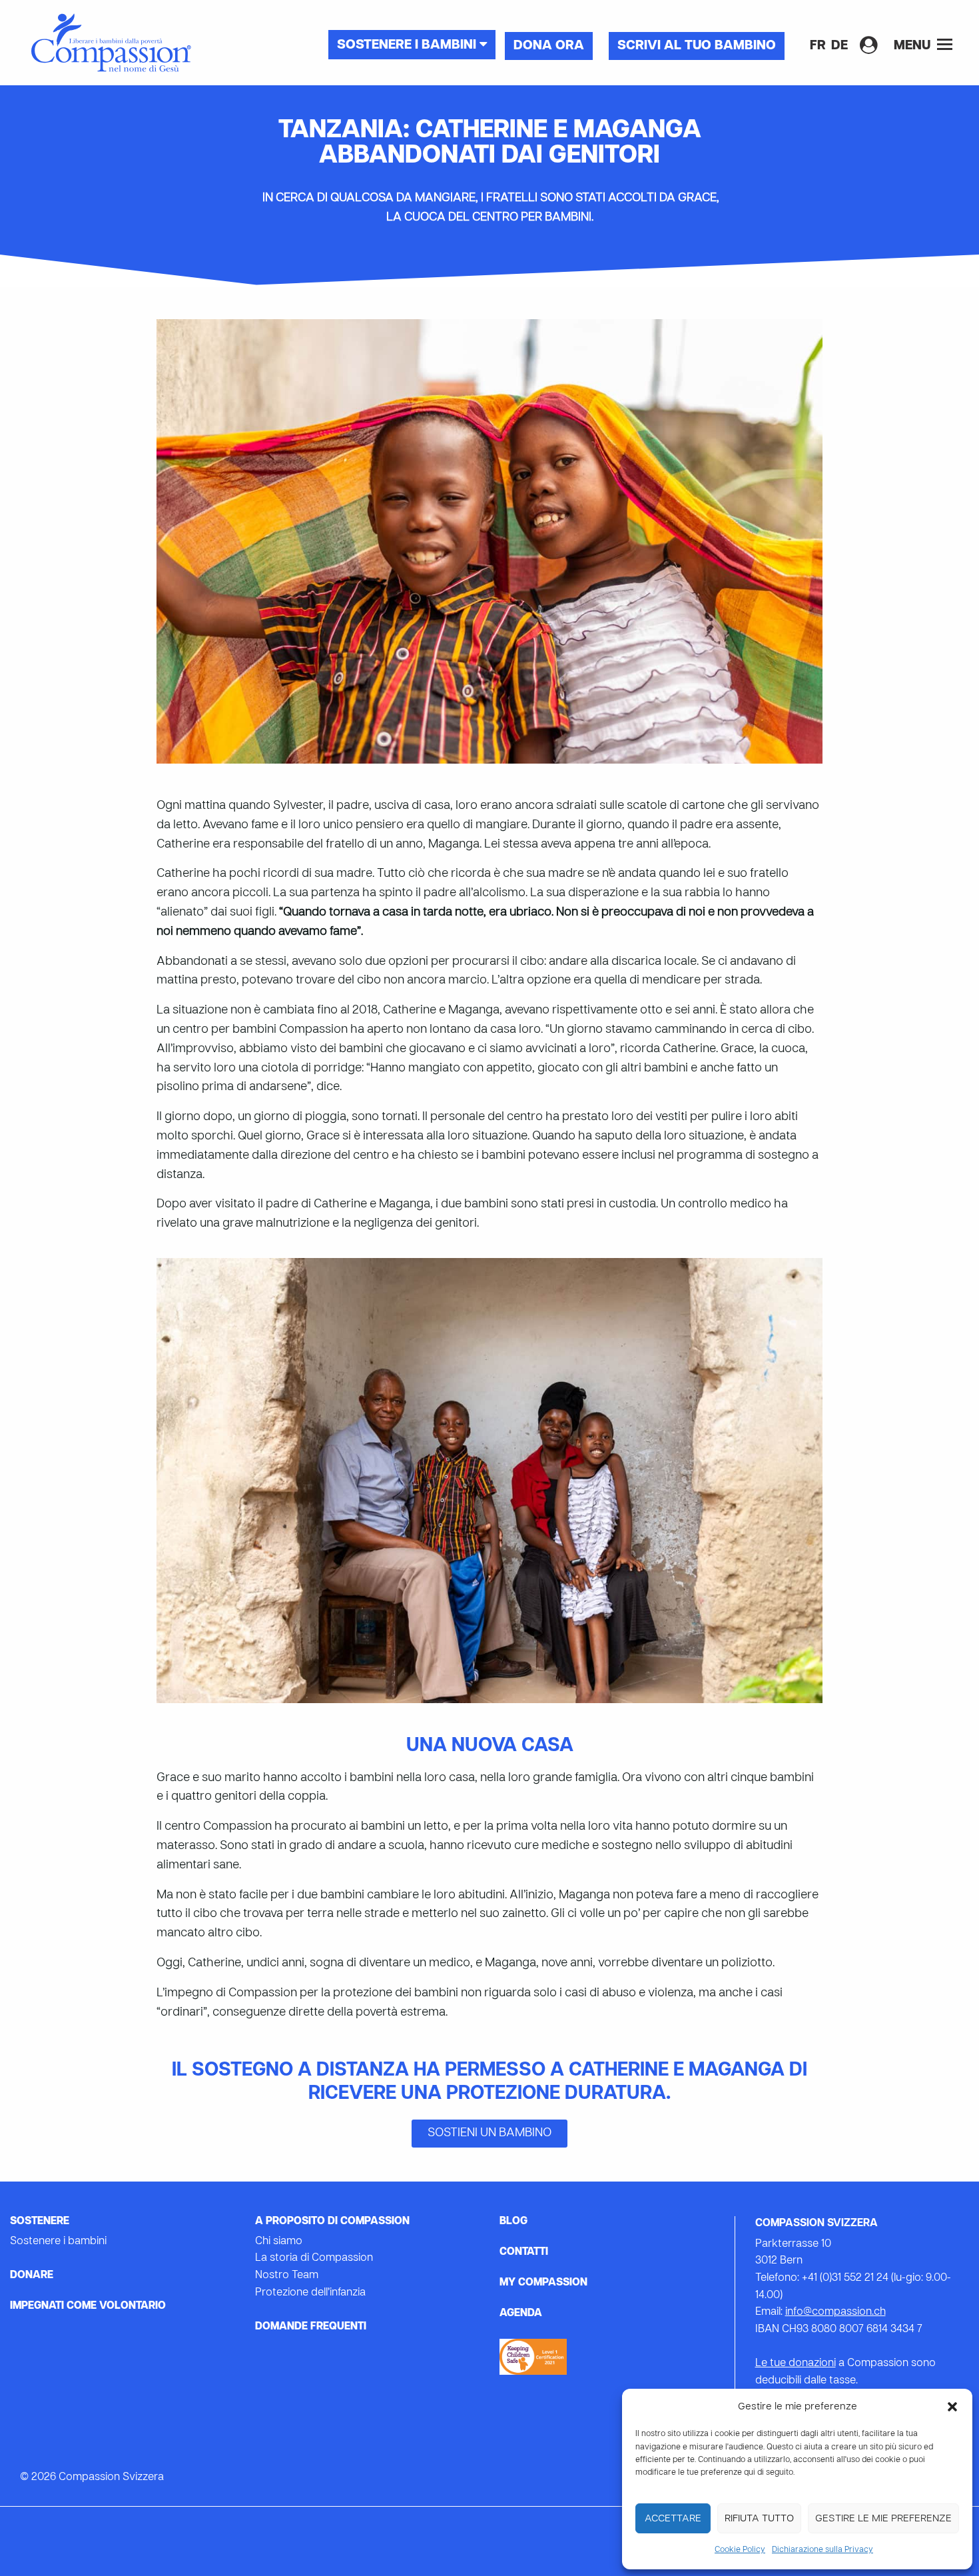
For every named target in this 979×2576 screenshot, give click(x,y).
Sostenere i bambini (408, 45)
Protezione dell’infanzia (310, 2293)
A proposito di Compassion (332, 2222)
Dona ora (549, 46)
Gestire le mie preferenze (883, 2519)
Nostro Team (287, 2275)
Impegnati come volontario (88, 2306)
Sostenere (40, 2222)
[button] (952, 2407)
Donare (32, 2275)
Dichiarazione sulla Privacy (822, 2550)
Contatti (524, 2252)
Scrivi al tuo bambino (697, 46)
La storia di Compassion (314, 2258)
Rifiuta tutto (759, 2519)
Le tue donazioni (796, 2363)
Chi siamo (279, 2242)
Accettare (673, 2519)
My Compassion (543, 2283)
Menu (914, 46)
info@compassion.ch (835, 2312)
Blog (513, 2222)
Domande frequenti (311, 2327)
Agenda (521, 2313)
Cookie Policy (740, 2550)
